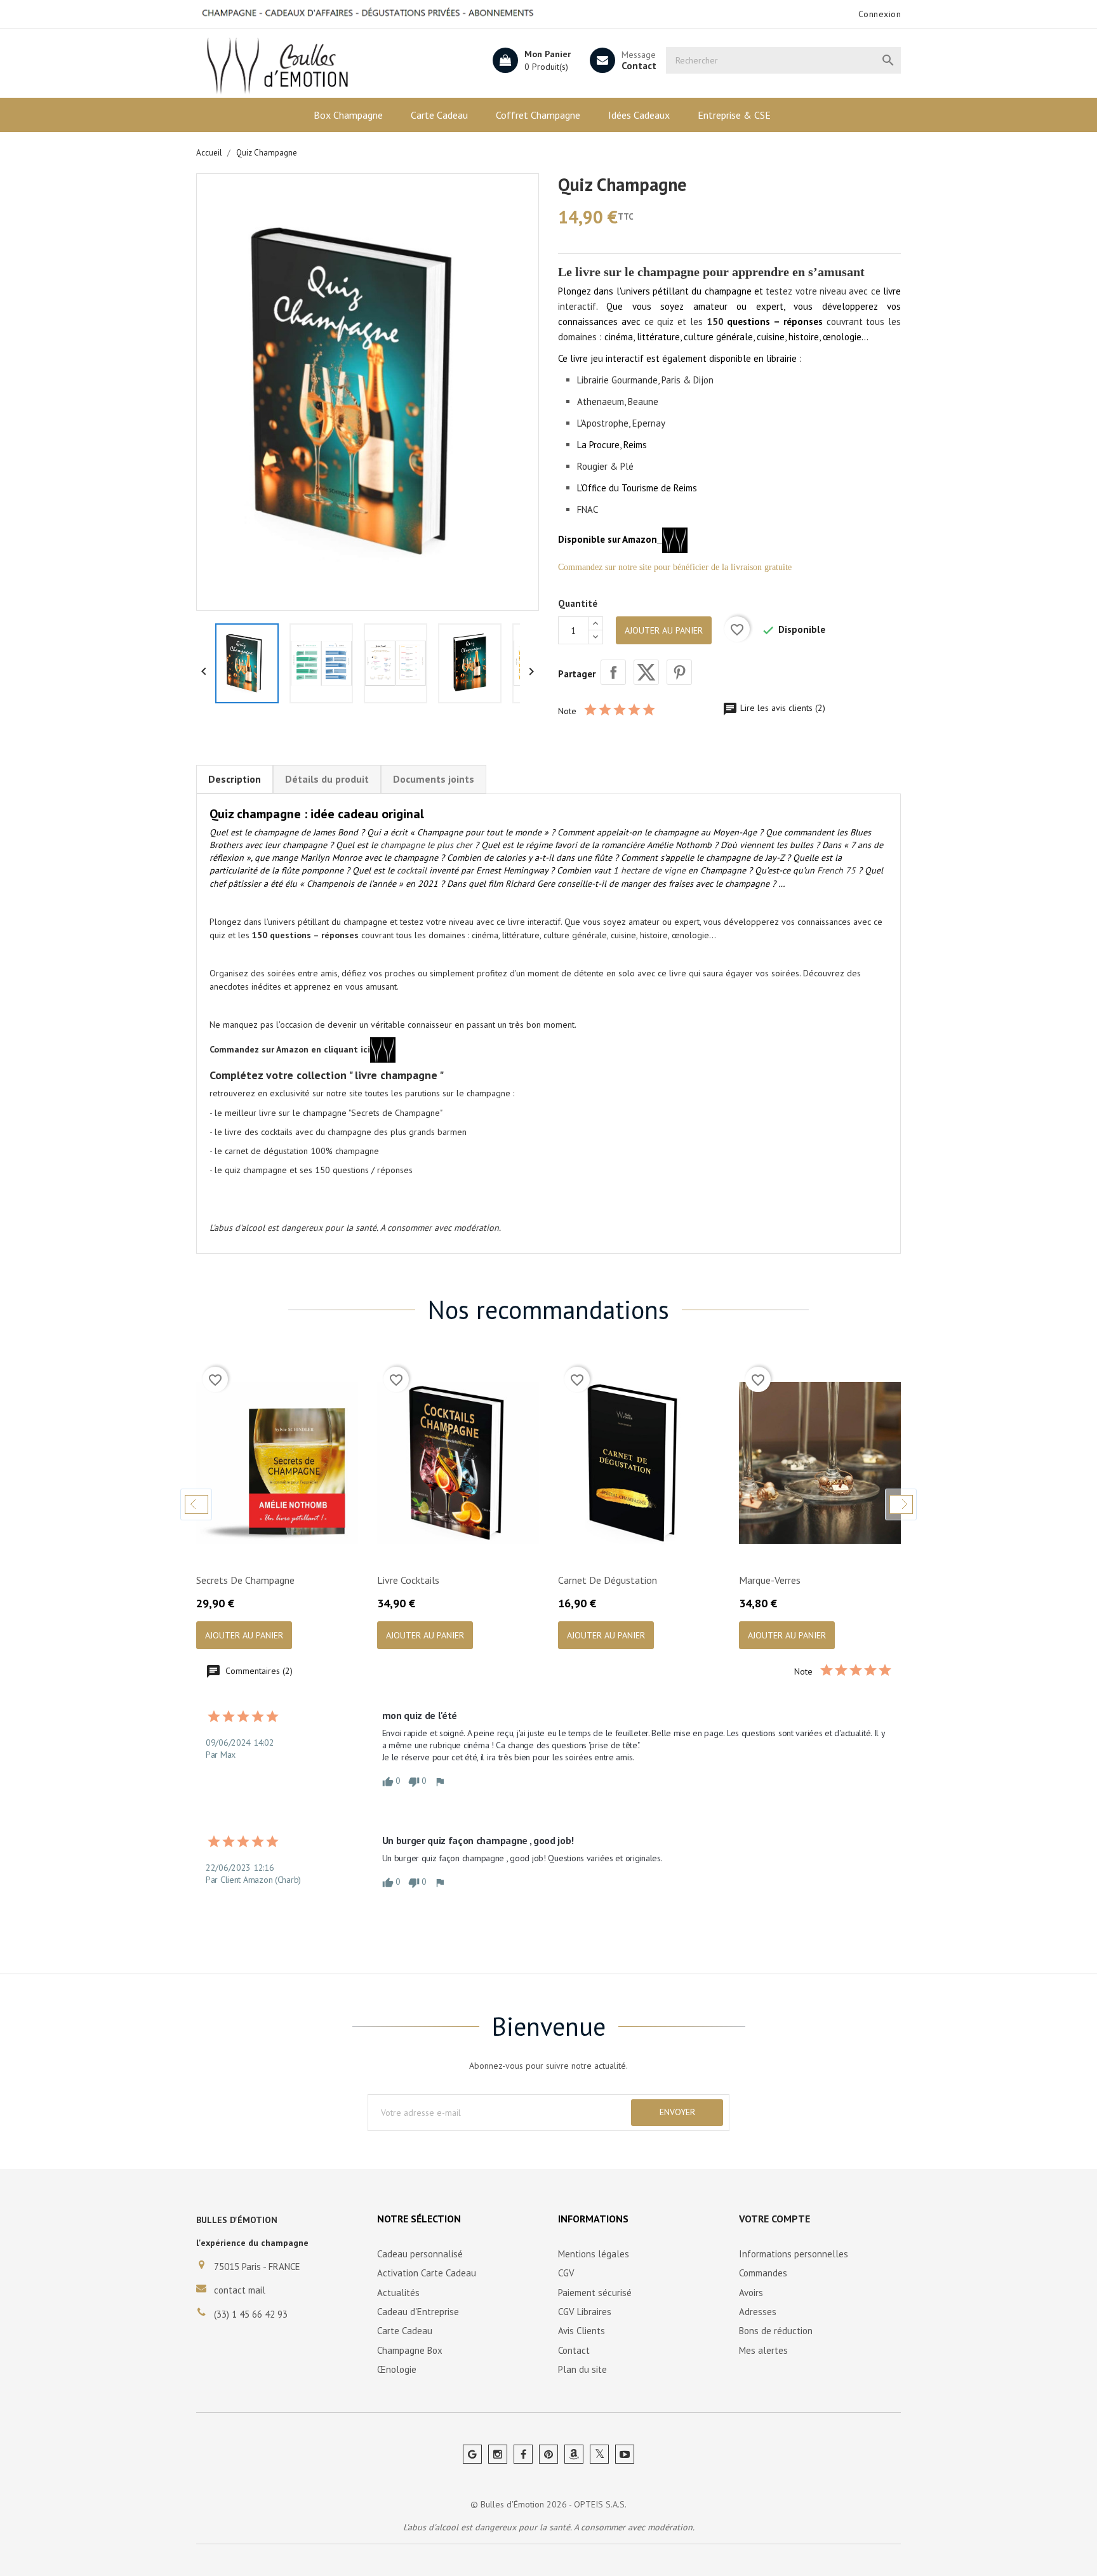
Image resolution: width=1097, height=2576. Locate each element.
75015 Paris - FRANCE (257, 2267)
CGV (566, 2273)
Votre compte (775, 2219)
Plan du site (582, 2369)
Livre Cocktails (408, 1580)
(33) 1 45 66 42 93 (251, 2314)
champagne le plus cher (426, 845)
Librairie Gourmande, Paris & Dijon (645, 380)
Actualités (398, 2293)
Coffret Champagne (538, 115)
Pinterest (679, 672)
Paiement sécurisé (595, 2293)
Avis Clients (582, 2331)
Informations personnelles (794, 2254)
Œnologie (397, 2369)
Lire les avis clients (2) (781, 708)
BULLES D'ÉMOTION (237, 2220)
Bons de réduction (776, 2331)
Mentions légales (594, 2254)
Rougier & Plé (605, 466)
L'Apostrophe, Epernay (621, 423)
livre (678, 973)
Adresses (758, 2312)
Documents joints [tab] (434, 779)
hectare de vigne (653, 870)
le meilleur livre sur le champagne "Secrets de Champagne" (329, 1113)
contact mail (240, 2290)
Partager (613, 672)
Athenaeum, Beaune (618, 402)
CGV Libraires (585, 2312)
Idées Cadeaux (639, 115)
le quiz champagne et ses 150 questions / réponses (314, 1170)
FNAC (588, 509)
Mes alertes (763, 2350)
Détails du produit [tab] (327, 779)
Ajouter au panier (664, 630)
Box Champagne (348, 115)
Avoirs (751, 2293)
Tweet (646, 672)
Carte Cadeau (439, 115)
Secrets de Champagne (245, 1580)
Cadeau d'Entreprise (418, 2312)
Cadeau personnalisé (420, 2254)
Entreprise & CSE (734, 115)
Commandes (763, 2273)
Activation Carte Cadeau (427, 2273)
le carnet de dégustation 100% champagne (297, 1151)
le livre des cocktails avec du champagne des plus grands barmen (341, 1132)
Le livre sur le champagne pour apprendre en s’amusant (711, 272)
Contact (639, 66)
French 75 (836, 870)
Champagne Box (410, 2350)
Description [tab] (235, 779)
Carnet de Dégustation (608, 1580)
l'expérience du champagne (252, 2243)
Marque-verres (770, 1580)
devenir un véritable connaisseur (390, 1025)
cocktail (412, 870)
